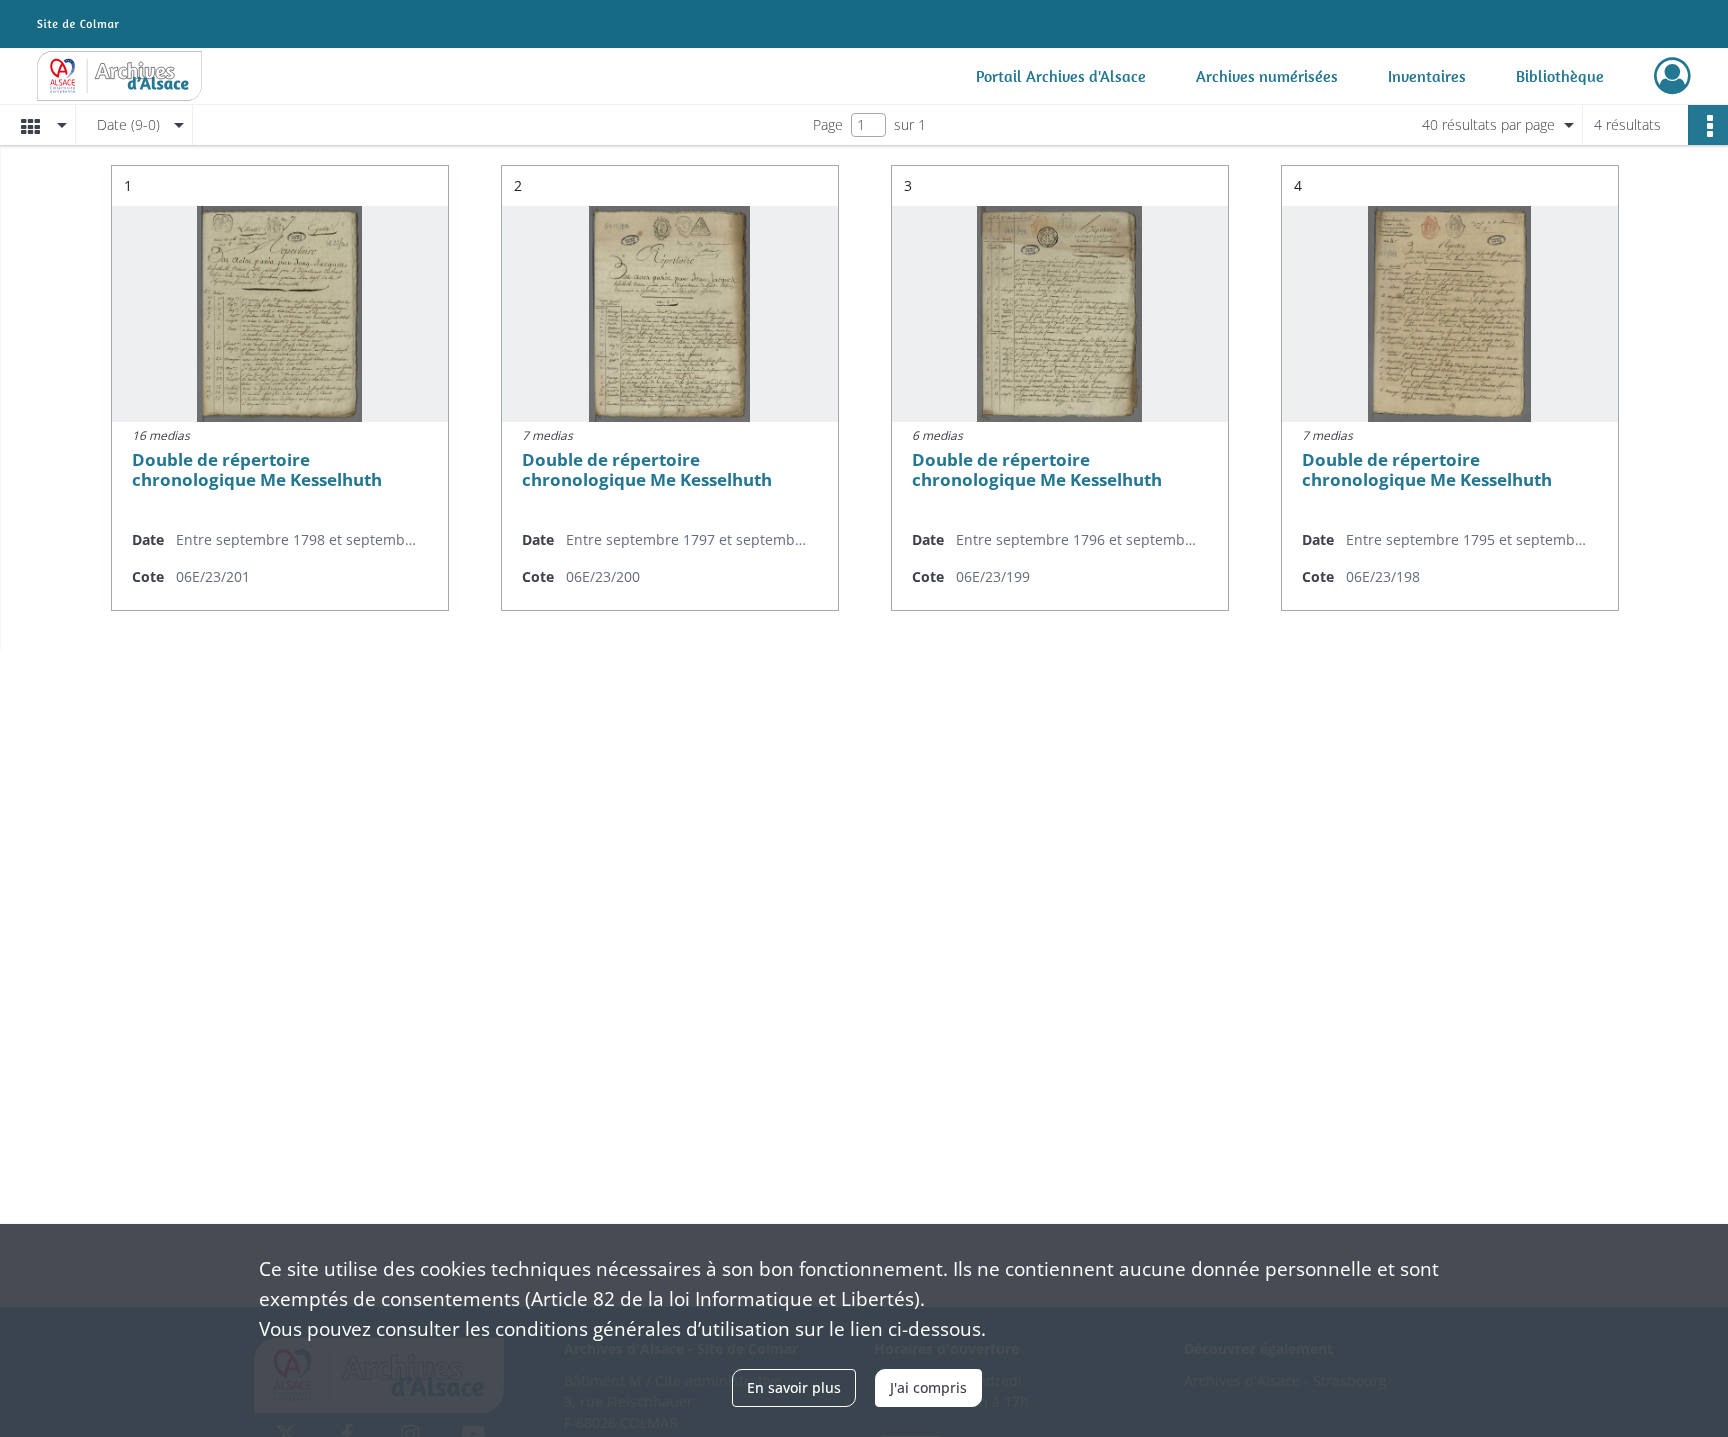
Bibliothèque (1560, 76)
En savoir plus (794, 1387)
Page (828, 124)
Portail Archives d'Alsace (1061, 76)
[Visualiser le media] (280, 314)
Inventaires (1427, 76)
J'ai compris (928, 1387)
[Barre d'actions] (1708, 125)
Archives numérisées (1267, 76)
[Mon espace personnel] (1672, 76)
